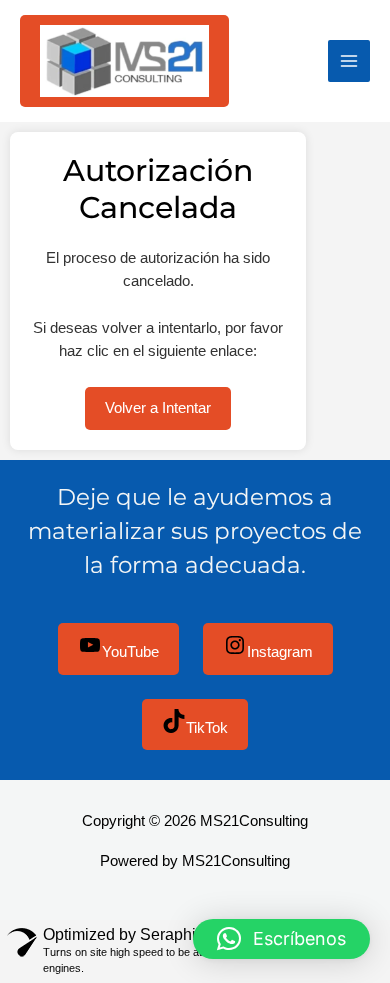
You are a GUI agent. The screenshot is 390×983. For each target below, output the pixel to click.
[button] (281, 939)
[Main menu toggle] (349, 61)
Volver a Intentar (158, 408)
